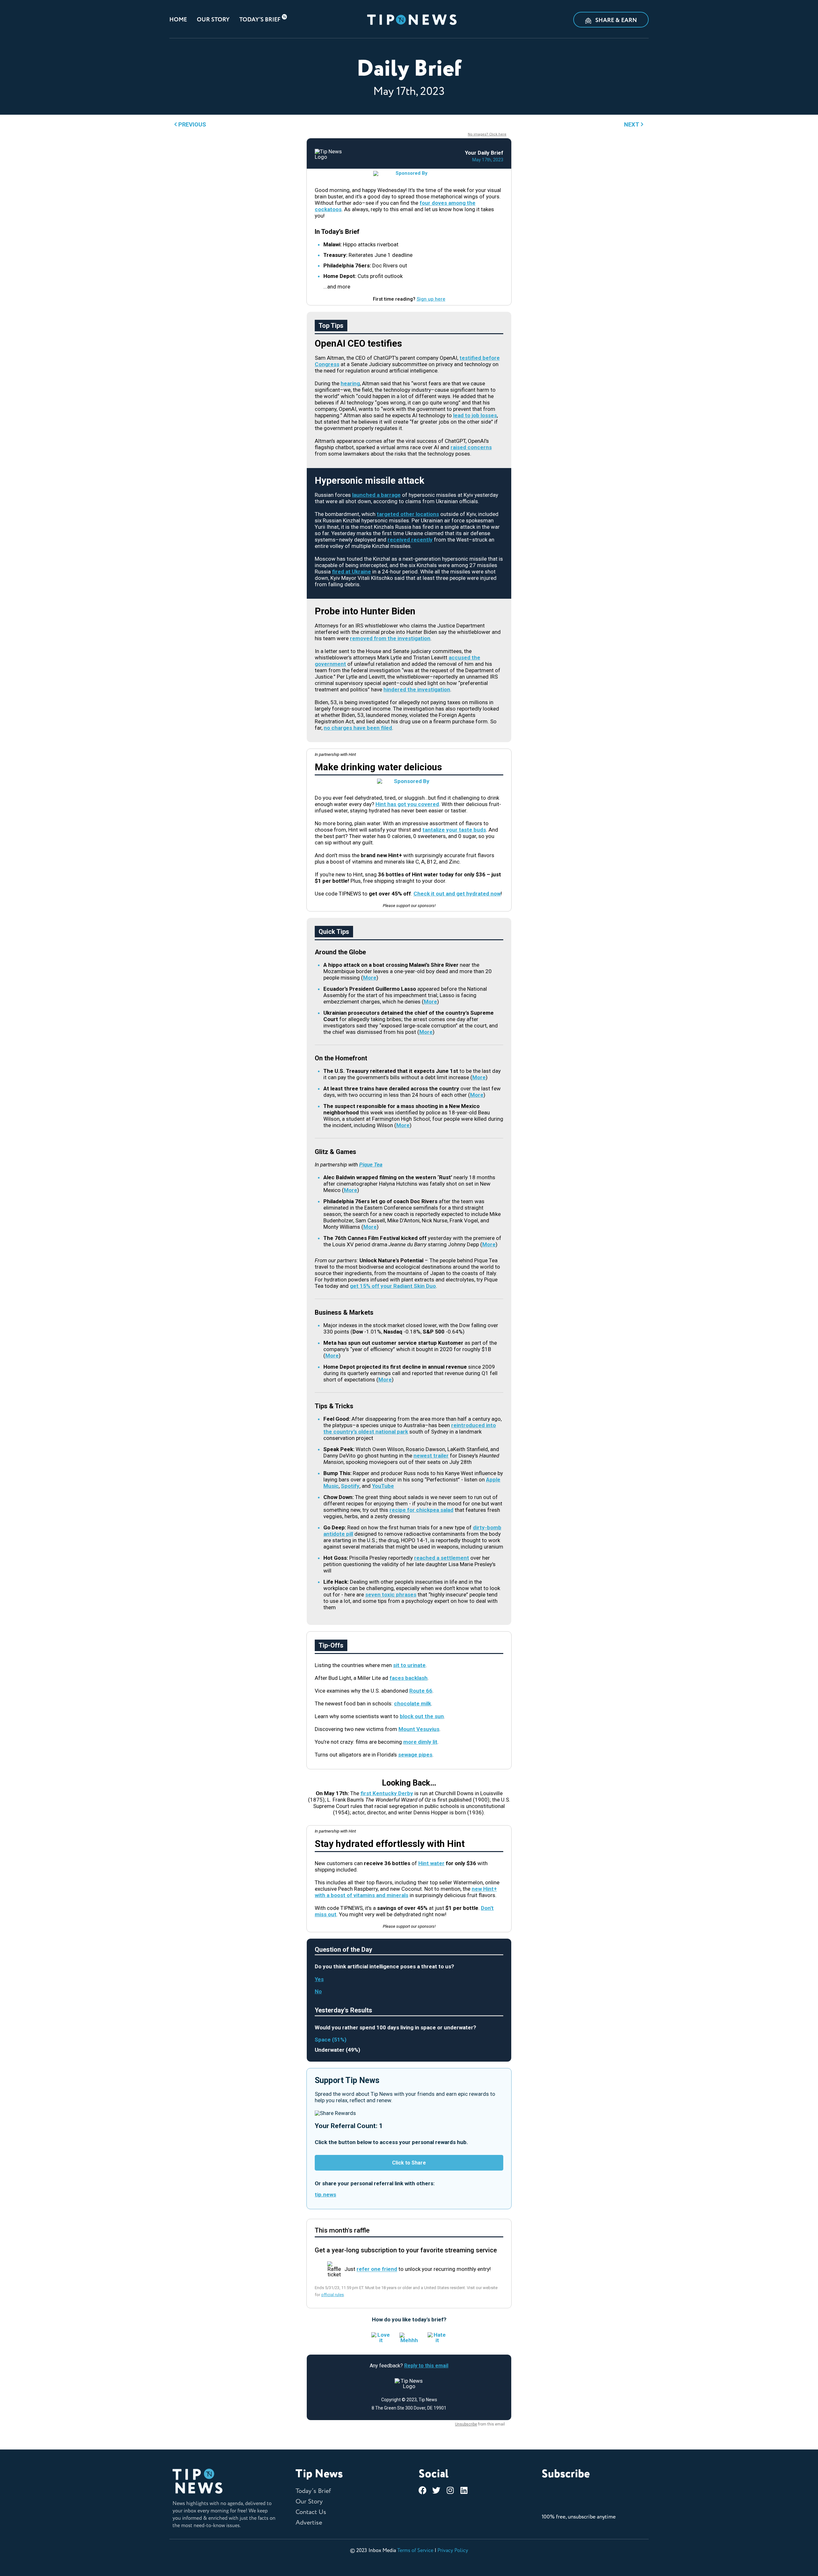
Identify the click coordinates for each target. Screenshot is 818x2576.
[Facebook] (423, 2490)
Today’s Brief (260, 20)
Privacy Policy (453, 2550)
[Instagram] (450, 2490)
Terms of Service (415, 2550)
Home (178, 20)
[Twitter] (436, 2490)
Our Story (213, 20)
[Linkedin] (464, 2490)
